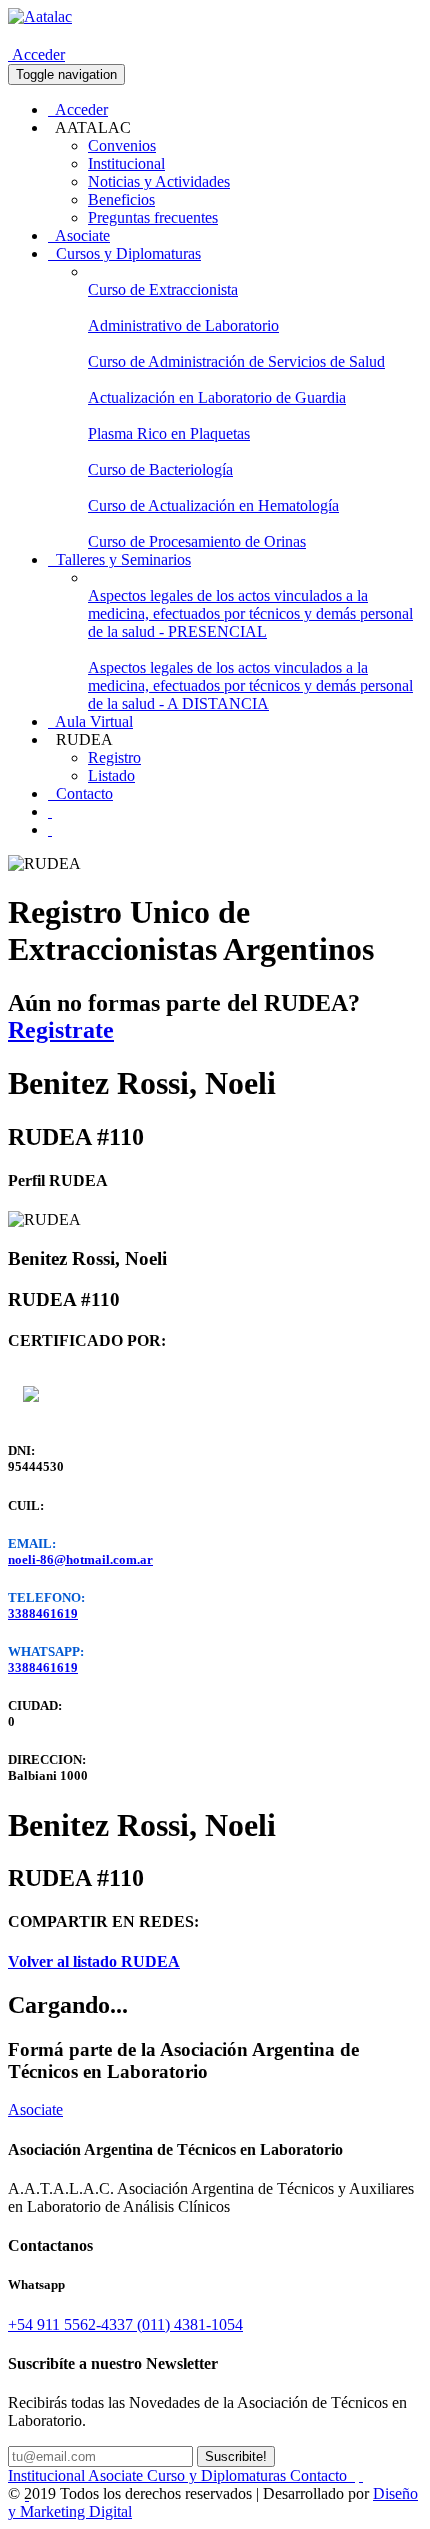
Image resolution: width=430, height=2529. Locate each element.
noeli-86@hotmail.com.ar (80, 1559)
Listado (111, 775)
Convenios (122, 145)
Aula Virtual (90, 721)
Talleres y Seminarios (119, 559)
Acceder (36, 54)
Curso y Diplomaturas (218, 2475)
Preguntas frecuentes (153, 217)
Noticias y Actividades (159, 181)
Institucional (126, 163)
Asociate (79, 235)
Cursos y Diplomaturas (124, 253)
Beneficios (121, 199)
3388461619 (43, 1613)
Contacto (80, 793)
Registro (114, 757)
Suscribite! (236, 2456)
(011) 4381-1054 (190, 2324)
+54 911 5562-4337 (72, 2324)
